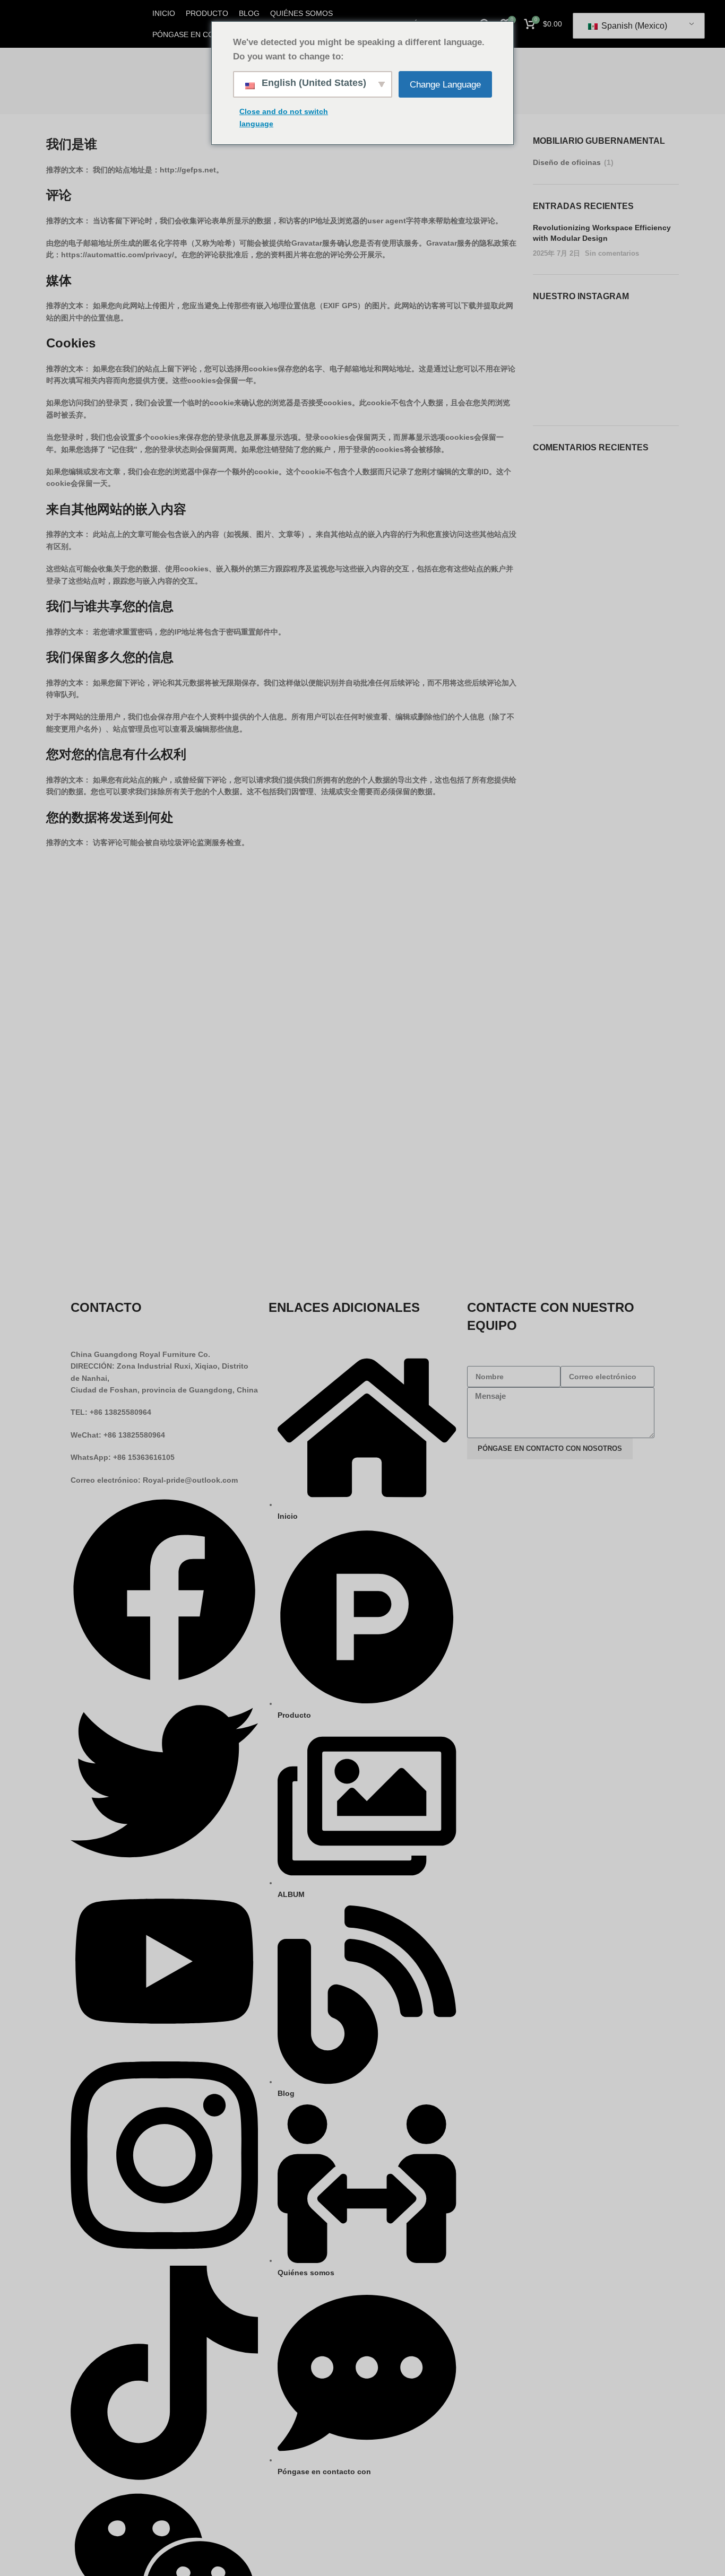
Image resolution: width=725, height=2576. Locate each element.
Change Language (445, 85)
